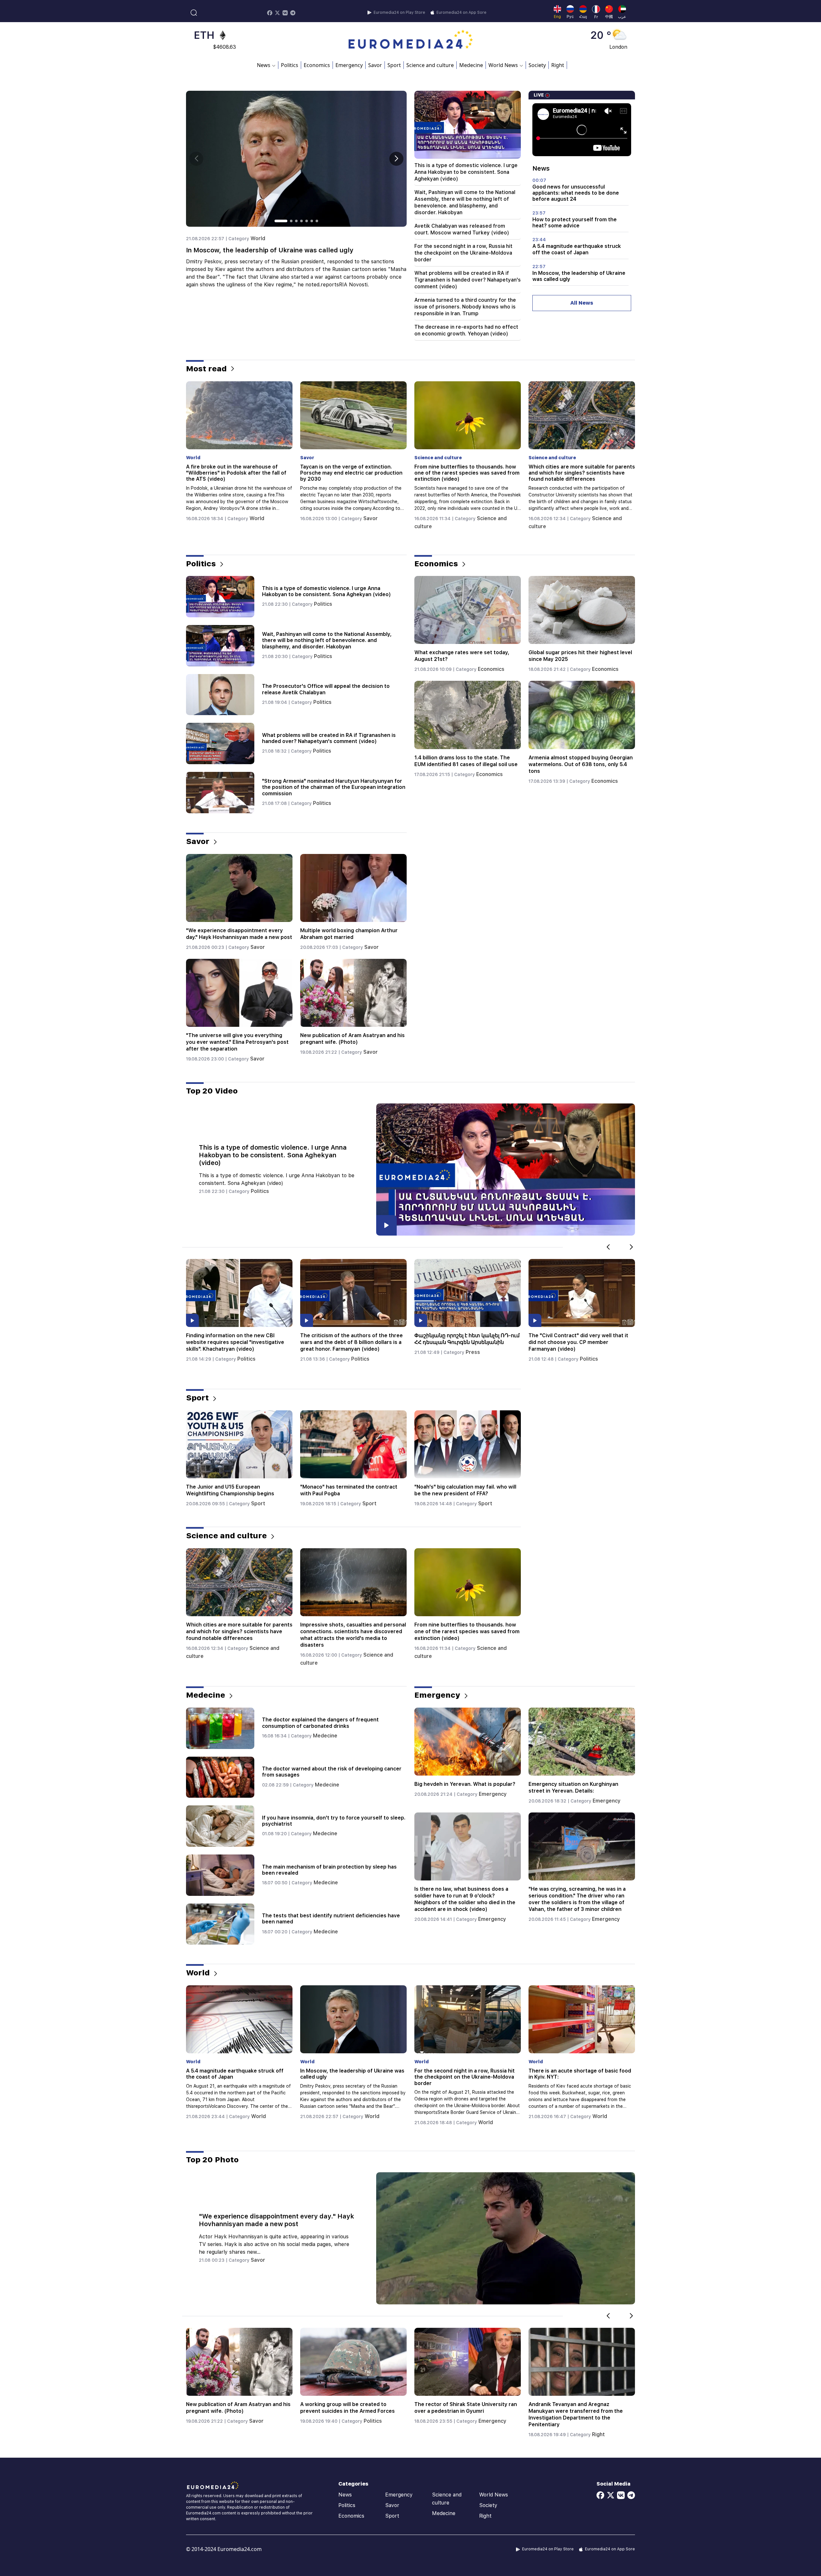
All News (582, 303)
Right (558, 65)
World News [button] (503, 65)
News (345, 2495)
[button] (396, 159)
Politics (290, 65)
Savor (375, 65)
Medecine (471, 65)
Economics (317, 65)
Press (245, 1352)
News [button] (264, 65)
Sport (394, 65)
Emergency (349, 65)
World (600, 518)
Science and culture (430, 65)
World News (494, 2495)
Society (537, 65)
